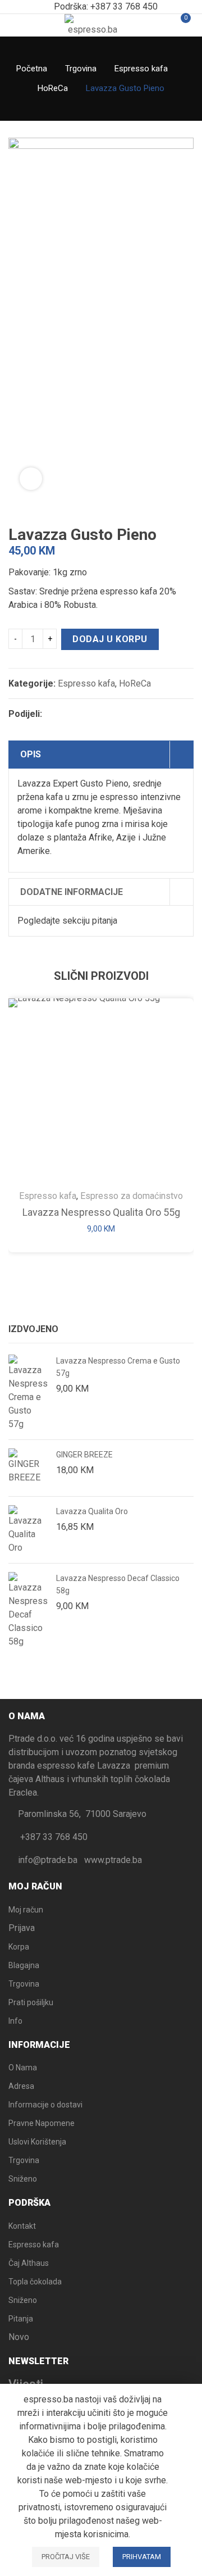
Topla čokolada (35, 2282)
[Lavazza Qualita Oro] (28, 1530)
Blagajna (24, 1965)
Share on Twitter (72, 714)
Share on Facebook (52, 714)
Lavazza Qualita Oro (92, 1511)
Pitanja (21, 2319)
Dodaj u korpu (110, 639)
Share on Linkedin (113, 714)
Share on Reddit (133, 714)
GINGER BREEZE (84, 1455)
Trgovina (81, 69)
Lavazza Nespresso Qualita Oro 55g (101, 1212)
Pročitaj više (66, 2557)
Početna (32, 69)
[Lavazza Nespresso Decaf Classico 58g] (28, 1610)
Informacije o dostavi (45, 2105)
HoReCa (53, 88)
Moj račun (26, 1910)
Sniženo (23, 2179)
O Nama (23, 2068)
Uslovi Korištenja (37, 2142)
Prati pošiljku (31, 2002)
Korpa (19, 1947)
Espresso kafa (141, 69)
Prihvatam (142, 2557)
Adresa (21, 2086)
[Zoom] (31, 479)
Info (15, 2021)
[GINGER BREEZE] (28, 1468)
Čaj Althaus (29, 2263)
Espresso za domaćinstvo (132, 1196)
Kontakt (22, 2226)
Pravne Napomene (42, 2123)
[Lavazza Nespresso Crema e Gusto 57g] (28, 1393)
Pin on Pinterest (93, 714)
